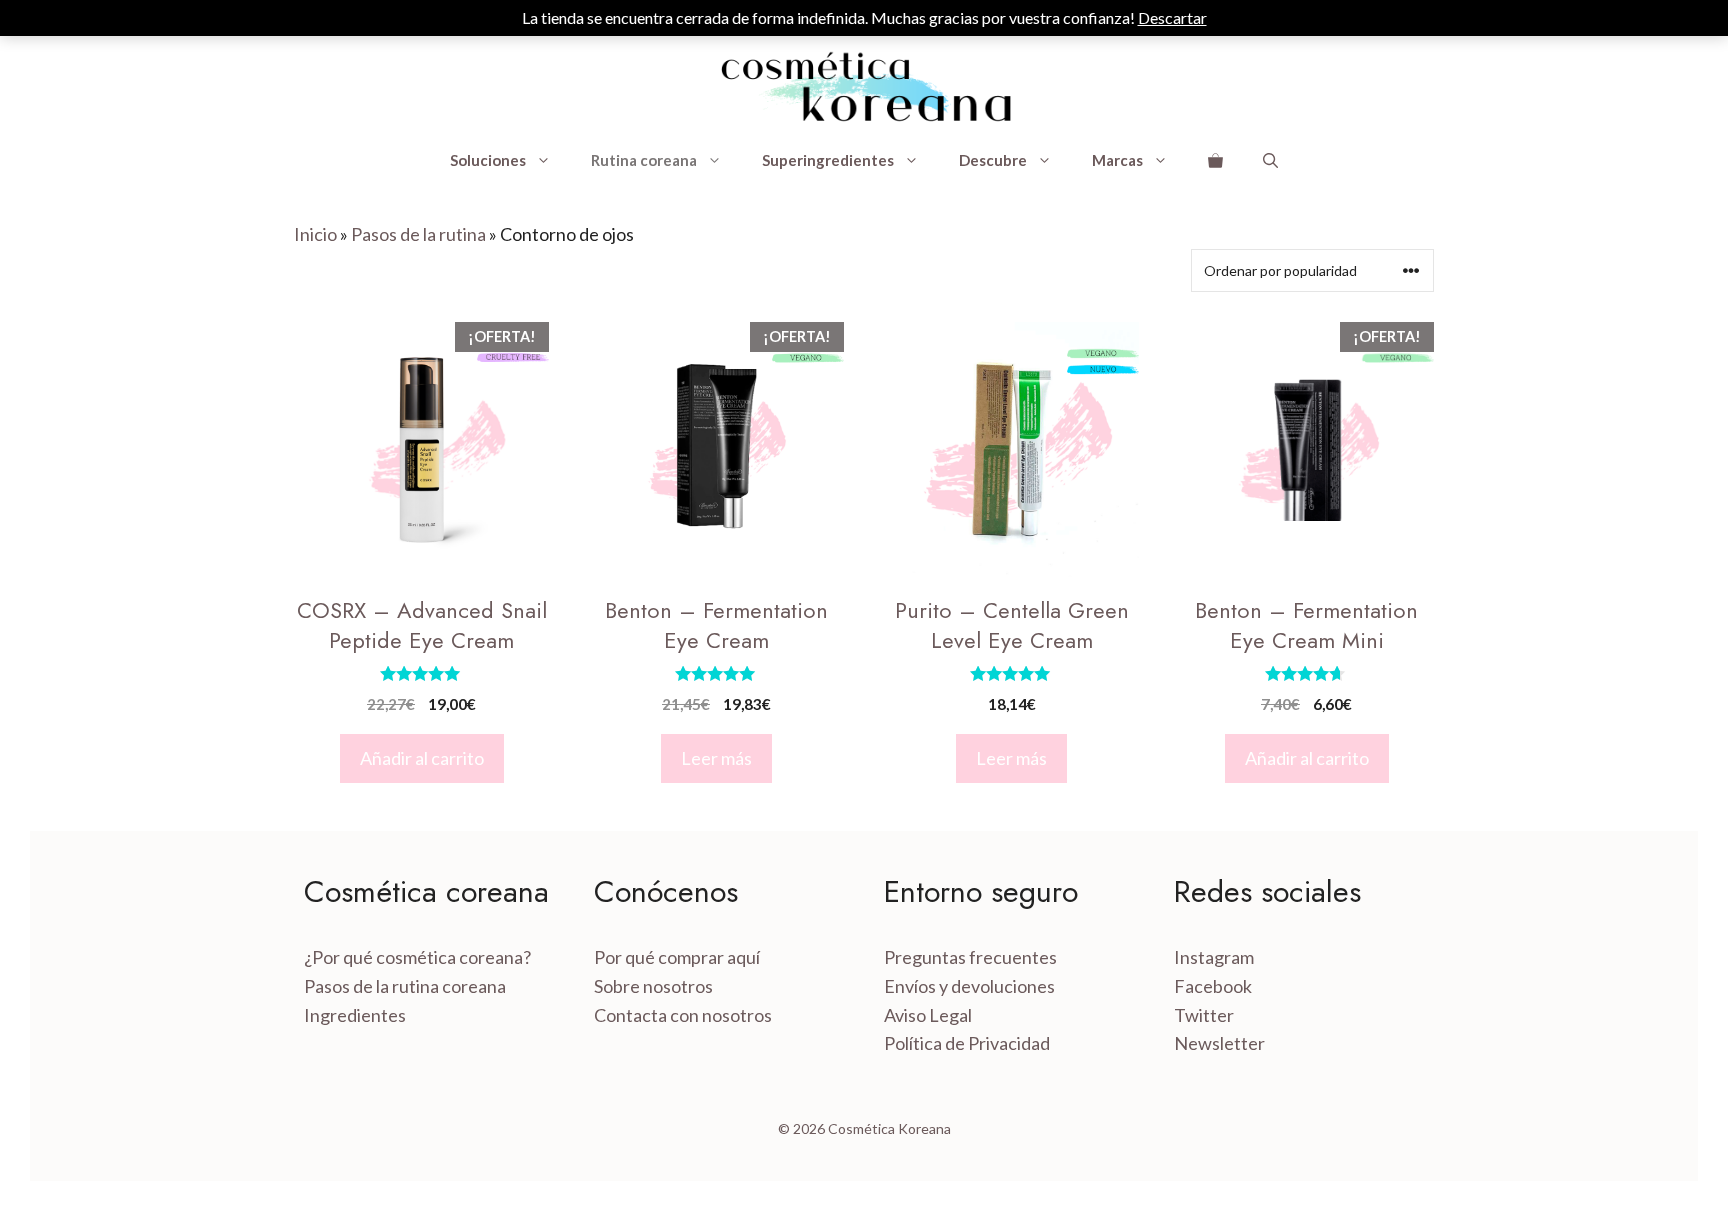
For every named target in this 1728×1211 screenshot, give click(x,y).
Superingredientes (828, 160)
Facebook (1213, 986)
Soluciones (488, 160)
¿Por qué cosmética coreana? (417, 957)
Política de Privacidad (967, 1043)
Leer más (716, 758)
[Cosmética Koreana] (864, 88)
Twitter (1204, 1015)
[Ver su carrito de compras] (1215, 160)
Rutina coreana (644, 160)
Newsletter (1219, 1043)
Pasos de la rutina (418, 234)
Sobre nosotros (653, 986)
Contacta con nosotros (683, 1015)
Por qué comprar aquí (677, 957)
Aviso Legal (928, 1015)
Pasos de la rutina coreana (405, 986)
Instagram (1214, 957)
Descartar (1172, 17)
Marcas (1117, 160)
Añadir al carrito (422, 758)
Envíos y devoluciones (969, 986)
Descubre (993, 160)
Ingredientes (355, 1015)
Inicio (315, 234)
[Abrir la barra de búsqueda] (1270, 160)
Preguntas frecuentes (970, 957)
